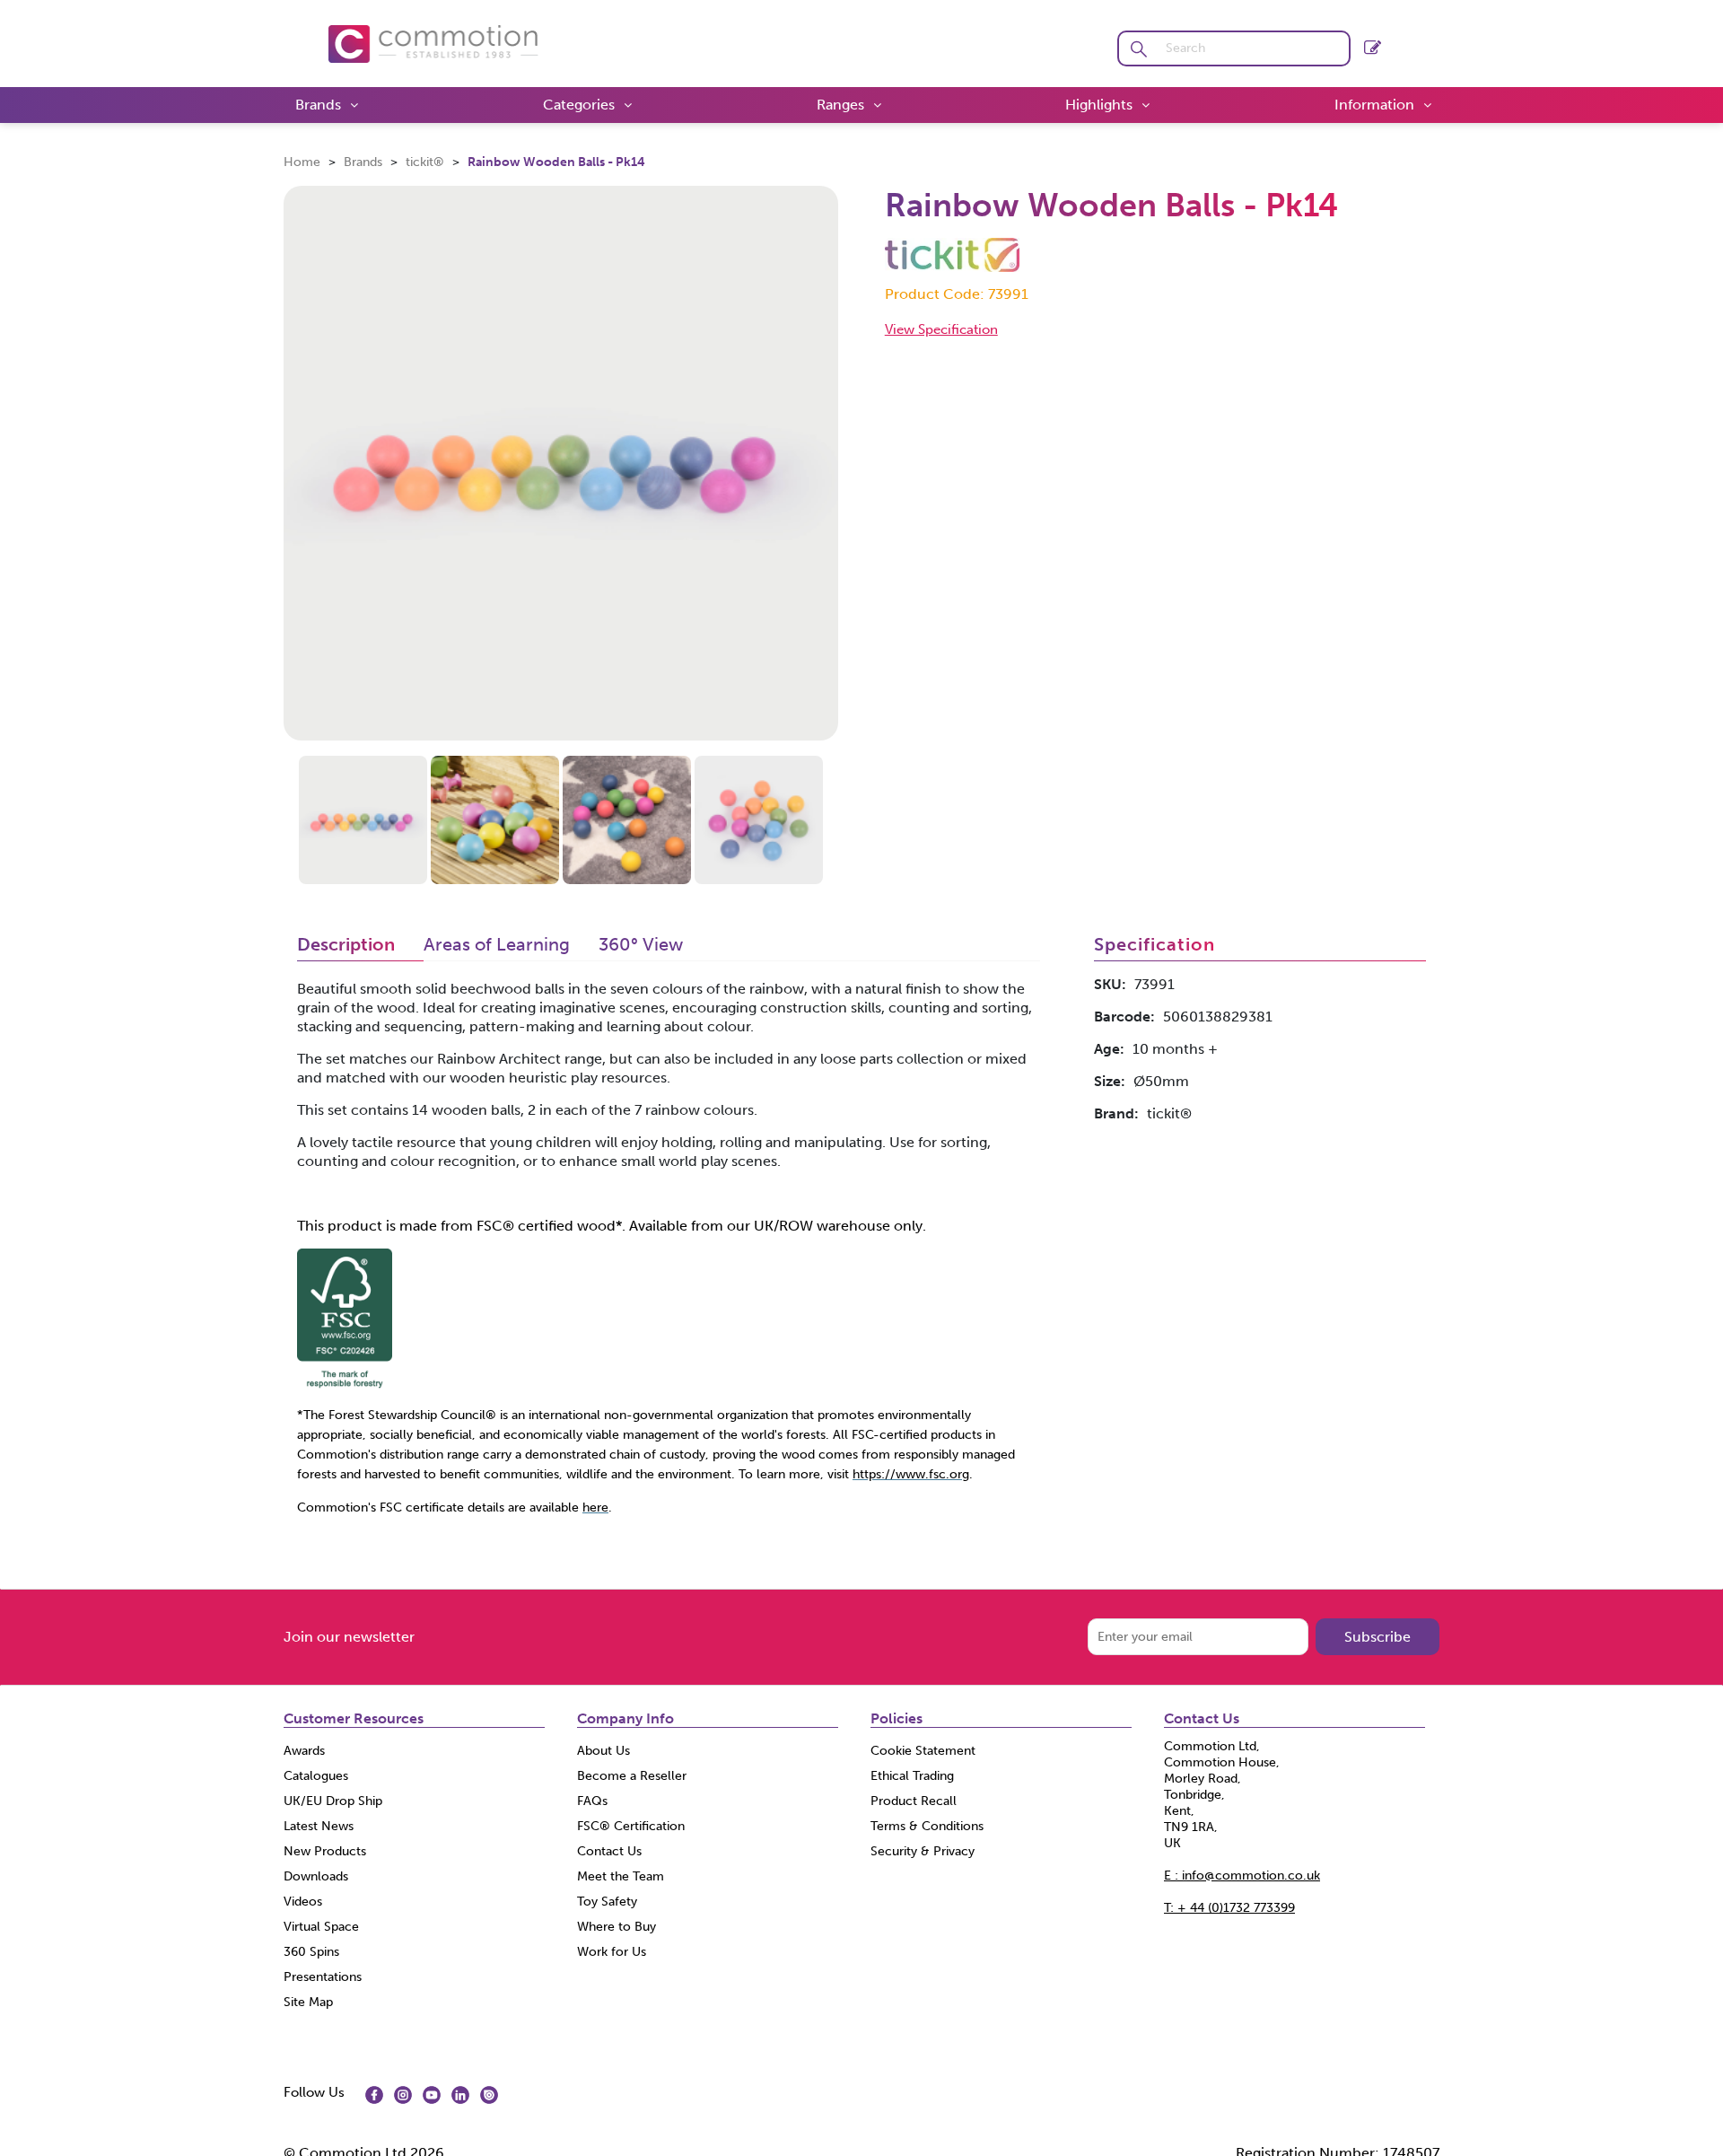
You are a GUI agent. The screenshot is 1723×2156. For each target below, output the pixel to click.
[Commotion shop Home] (433, 43)
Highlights (1099, 105)
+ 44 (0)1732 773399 (1229, 1908)
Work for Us (612, 1952)
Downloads (316, 1876)
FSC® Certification (631, 1826)
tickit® (425, 162)
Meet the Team (621, 1876)
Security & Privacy (923, 1851)
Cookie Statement (923, 1751)
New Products (325, 1851)
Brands (318, 105)
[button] (1138, 48)
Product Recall (914, 1801)
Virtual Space (321, 1927)
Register (1373, 44)
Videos (303, 1902)
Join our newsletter (349, 1637)
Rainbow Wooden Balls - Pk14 (556, 162)
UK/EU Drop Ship (333, 1801)
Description (346, 945)
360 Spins (311, 1952)
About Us (603, 1751)
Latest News (319, 1826)
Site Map (308, 2002)
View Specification (941, 329)
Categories (579, 105)
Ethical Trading (912, 1776)
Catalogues (316, 1776)
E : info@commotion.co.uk (1242, 1876)
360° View (641, 945)
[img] (374, 2095)
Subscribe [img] (1378, 1637)
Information (1374, 105)
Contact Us (609, 1851)
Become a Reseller (632, 1776)
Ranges (840, 105)
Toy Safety (607, 1902)
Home (302, 162)
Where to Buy (617, 1927)
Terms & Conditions (927, 1826)
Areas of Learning (497, 945)
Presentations (323, 1977)
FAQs (592, 1801)
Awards (304, 1751)
